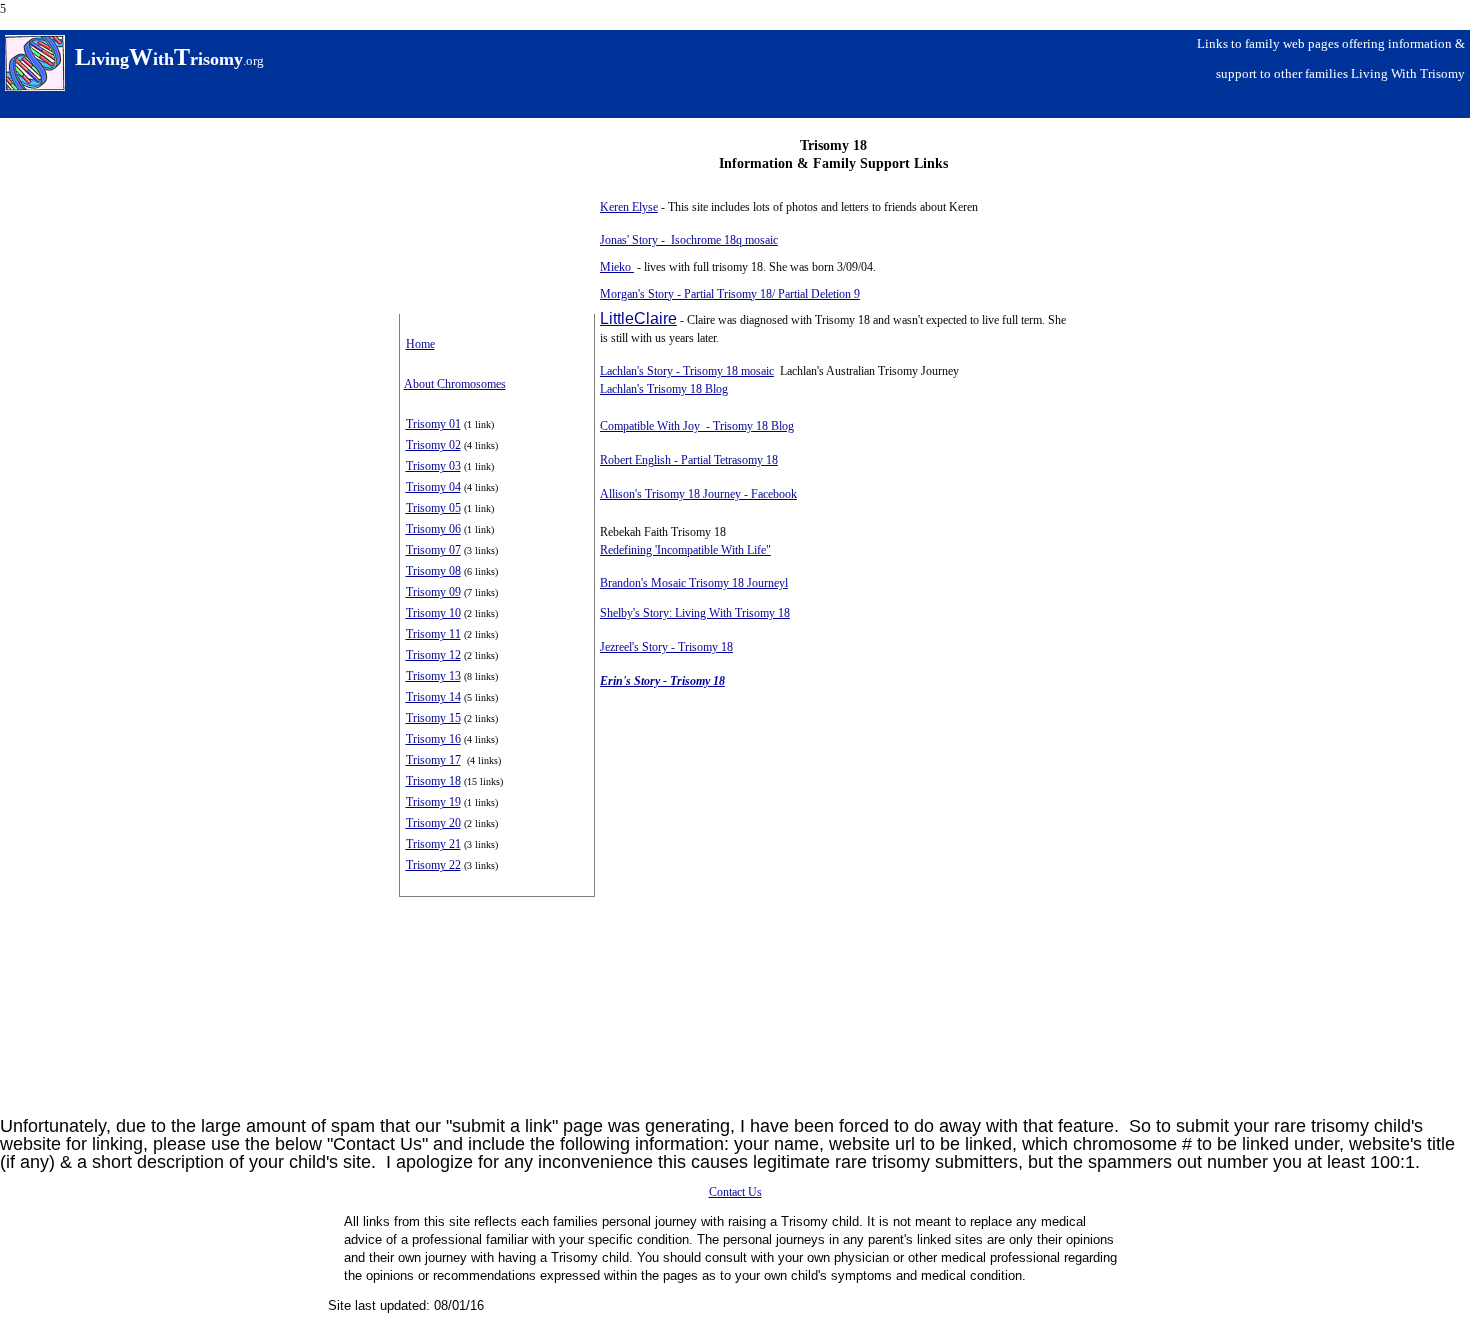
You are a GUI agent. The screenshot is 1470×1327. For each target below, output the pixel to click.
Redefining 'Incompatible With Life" (685, 550)
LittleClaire (638, 318)
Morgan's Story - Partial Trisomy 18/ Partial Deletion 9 (730, 294)
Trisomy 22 (433, 865)
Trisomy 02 (433, 445)
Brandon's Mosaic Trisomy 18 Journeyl (694, 583)
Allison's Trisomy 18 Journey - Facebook (698, 494)
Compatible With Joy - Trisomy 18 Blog (697, 426)
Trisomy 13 (433, 676)
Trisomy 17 (433, 760)
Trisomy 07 (433, 550)
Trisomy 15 (433, 718)
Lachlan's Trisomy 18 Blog (664, 389)
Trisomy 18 (433, 781)
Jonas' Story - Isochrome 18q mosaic (689, 240)
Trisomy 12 (433, 655)
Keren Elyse (629, 207)
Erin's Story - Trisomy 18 (662, 681)
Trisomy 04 (433, 487)
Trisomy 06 (433, 529)
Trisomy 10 (433, 613)
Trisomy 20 (433, 823)
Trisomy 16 (433, 739)
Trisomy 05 (433, 508)
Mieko (617, 267)
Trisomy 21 (433, 844)
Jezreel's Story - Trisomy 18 (666, 647)
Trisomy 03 (433, 466)
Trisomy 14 (433, 697)
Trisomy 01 (433, 424)
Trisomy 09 (433, 592)
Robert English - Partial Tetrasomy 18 (689, 460)
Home (420, 344)
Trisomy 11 (433, 634)
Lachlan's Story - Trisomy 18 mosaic (687, 371)
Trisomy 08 (433, 571)
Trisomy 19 (433, 802)
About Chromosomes (455, 384)
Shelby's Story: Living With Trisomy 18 (695, 613)
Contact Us (735, 1192)
